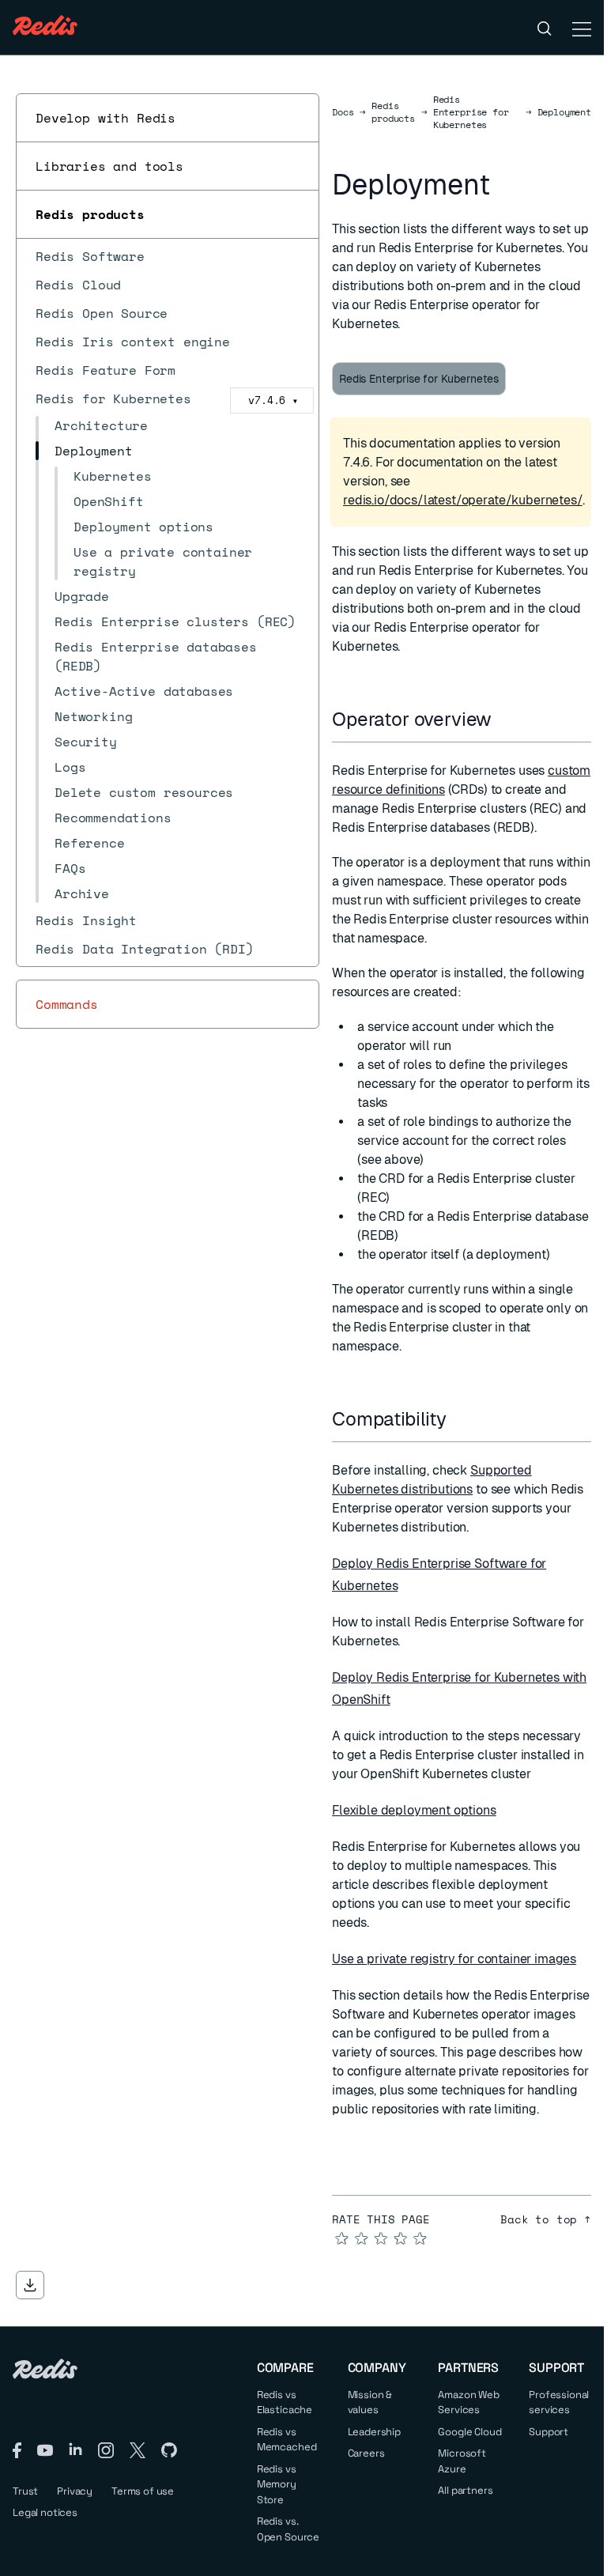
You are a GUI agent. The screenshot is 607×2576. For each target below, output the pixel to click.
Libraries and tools (109, 166)
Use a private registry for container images (454, 1959)
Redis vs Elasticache (285, 2402)
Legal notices (45, 2512)
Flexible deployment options (414, 1810)
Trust (25, 2491)
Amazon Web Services (468, 2402)
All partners (465, 2490)
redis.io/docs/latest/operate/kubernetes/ (463, 500)
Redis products (90, 214)
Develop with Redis (106, 118)
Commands (67, 1004)
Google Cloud (469, 2432)
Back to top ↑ (546, 2219)
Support (549, 2432)
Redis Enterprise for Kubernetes (471, 112)
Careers (366, 2453)
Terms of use (143, 2491)
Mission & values (370, 2402)
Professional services (559, 2402)
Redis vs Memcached (287, 2440)
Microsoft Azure (462, 2461)
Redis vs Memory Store (277, 2484)
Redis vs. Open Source (288, 2529)
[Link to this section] (506, 719)
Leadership (374, 2432)
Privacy (75, 2491)
